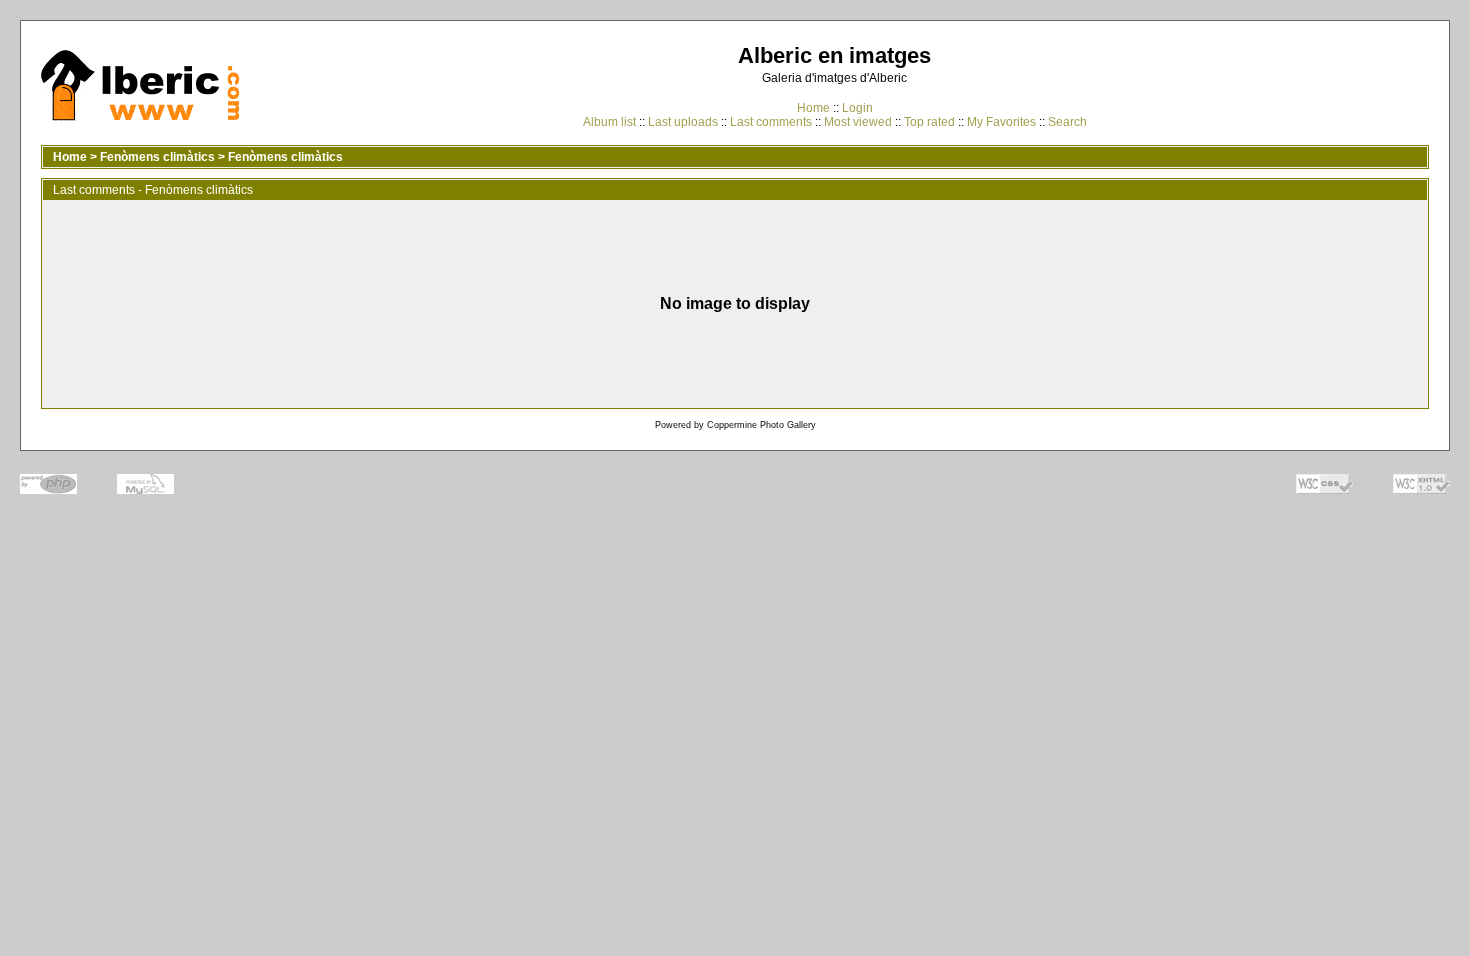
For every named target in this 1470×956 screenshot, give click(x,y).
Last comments (771, 122)
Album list (609, 122)
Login (857, 108)
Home (813, 108)
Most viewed (858, 122)
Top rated (929, 122)
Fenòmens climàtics (157, 157)
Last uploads (683, 122)
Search (1067, 122)
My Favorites (1001, 122)
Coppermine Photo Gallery (761, 425)
